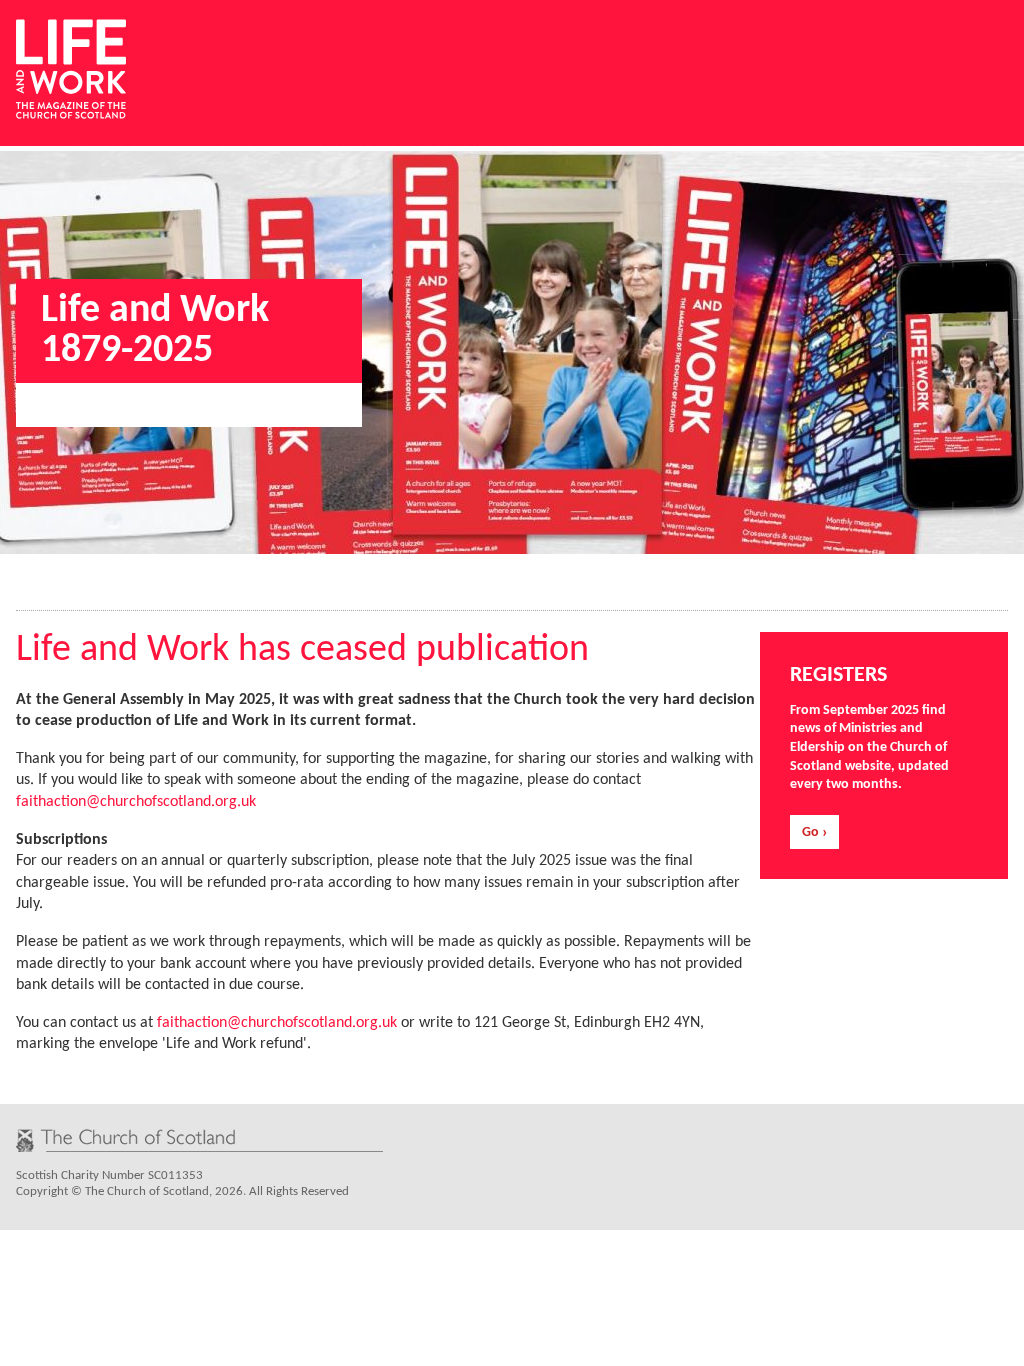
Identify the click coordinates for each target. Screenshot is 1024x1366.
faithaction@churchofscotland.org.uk (136, 802)
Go (810, 832)
